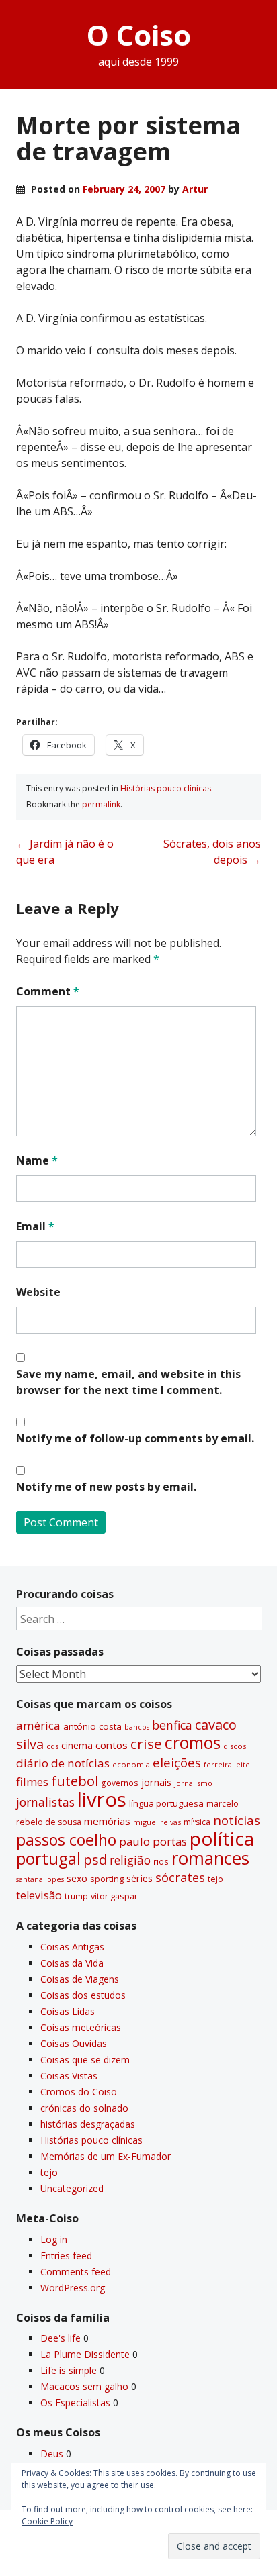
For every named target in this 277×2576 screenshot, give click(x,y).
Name (37, 1160)
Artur (195, 189)
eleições (177, 1762)
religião (130, 1860)
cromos (193, 1743)
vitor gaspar (114, 1896)
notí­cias (237, 1820)
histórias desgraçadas (88, 2124)
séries (140, 1878)
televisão (39, 1895)
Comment (48, 991)
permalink (101, 804)
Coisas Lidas (68, 2011)
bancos (137, 1727)
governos (120, 1783)
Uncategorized (72, 2188)
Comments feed (76, 2272)
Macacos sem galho (84, 2386)
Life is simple (69, 2370)
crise (146, 1744)
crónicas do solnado (84, 2108)
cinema (77, 1745)
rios (161, 1861)
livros (102, 1799)
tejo (215, 1879)
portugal (48, 1859)
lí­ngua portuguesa (166, 1803)
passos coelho (66, 1840)
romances (210, 1858)
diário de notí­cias (63, 1763)
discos (235, 1746)
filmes (32, 1782)
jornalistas (45, 1802)
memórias (107, 1821)
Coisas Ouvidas (74, 2043)
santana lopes (40, 1879)
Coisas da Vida (72, 1963)
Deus (52, 2454)
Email (35, 1226)
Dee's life (61, 2338)
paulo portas (153, 1841)
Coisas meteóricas (81, 2027)
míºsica (197, 1822)
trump (76, 1896)
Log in (54, 2239)
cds (52, 1746)
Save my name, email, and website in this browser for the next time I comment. (128, 1382)
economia (131, 1764)
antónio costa (92, 1726)
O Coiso (139, 35)
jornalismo (193, 1783)
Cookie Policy (47, 2521)
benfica (172, 1725)
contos (112, 1745)
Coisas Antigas (72, 1947)
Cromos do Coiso (79, 2092)
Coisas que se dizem (85, 2060)
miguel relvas (157, 1822)
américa (38, 1725)
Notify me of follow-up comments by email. (135, 1438)
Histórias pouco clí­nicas (166, 788)
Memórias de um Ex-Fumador (106, 2156)
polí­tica (222, 1838)
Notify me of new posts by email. (106, 1487)
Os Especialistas (75, 2402)
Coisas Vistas (69, 2076)
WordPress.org (73, 2288)
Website (38, 1292)
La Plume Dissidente (85, 2354)
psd (95, 1859)
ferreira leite (227, 1764)
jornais (156, 1782)
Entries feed (66, 2256)
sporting (107, 1879)
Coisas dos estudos (83, 1995)
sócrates (180, 1877)
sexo (77, 1878)
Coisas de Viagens (80, 1979)
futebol (75, 1781)
